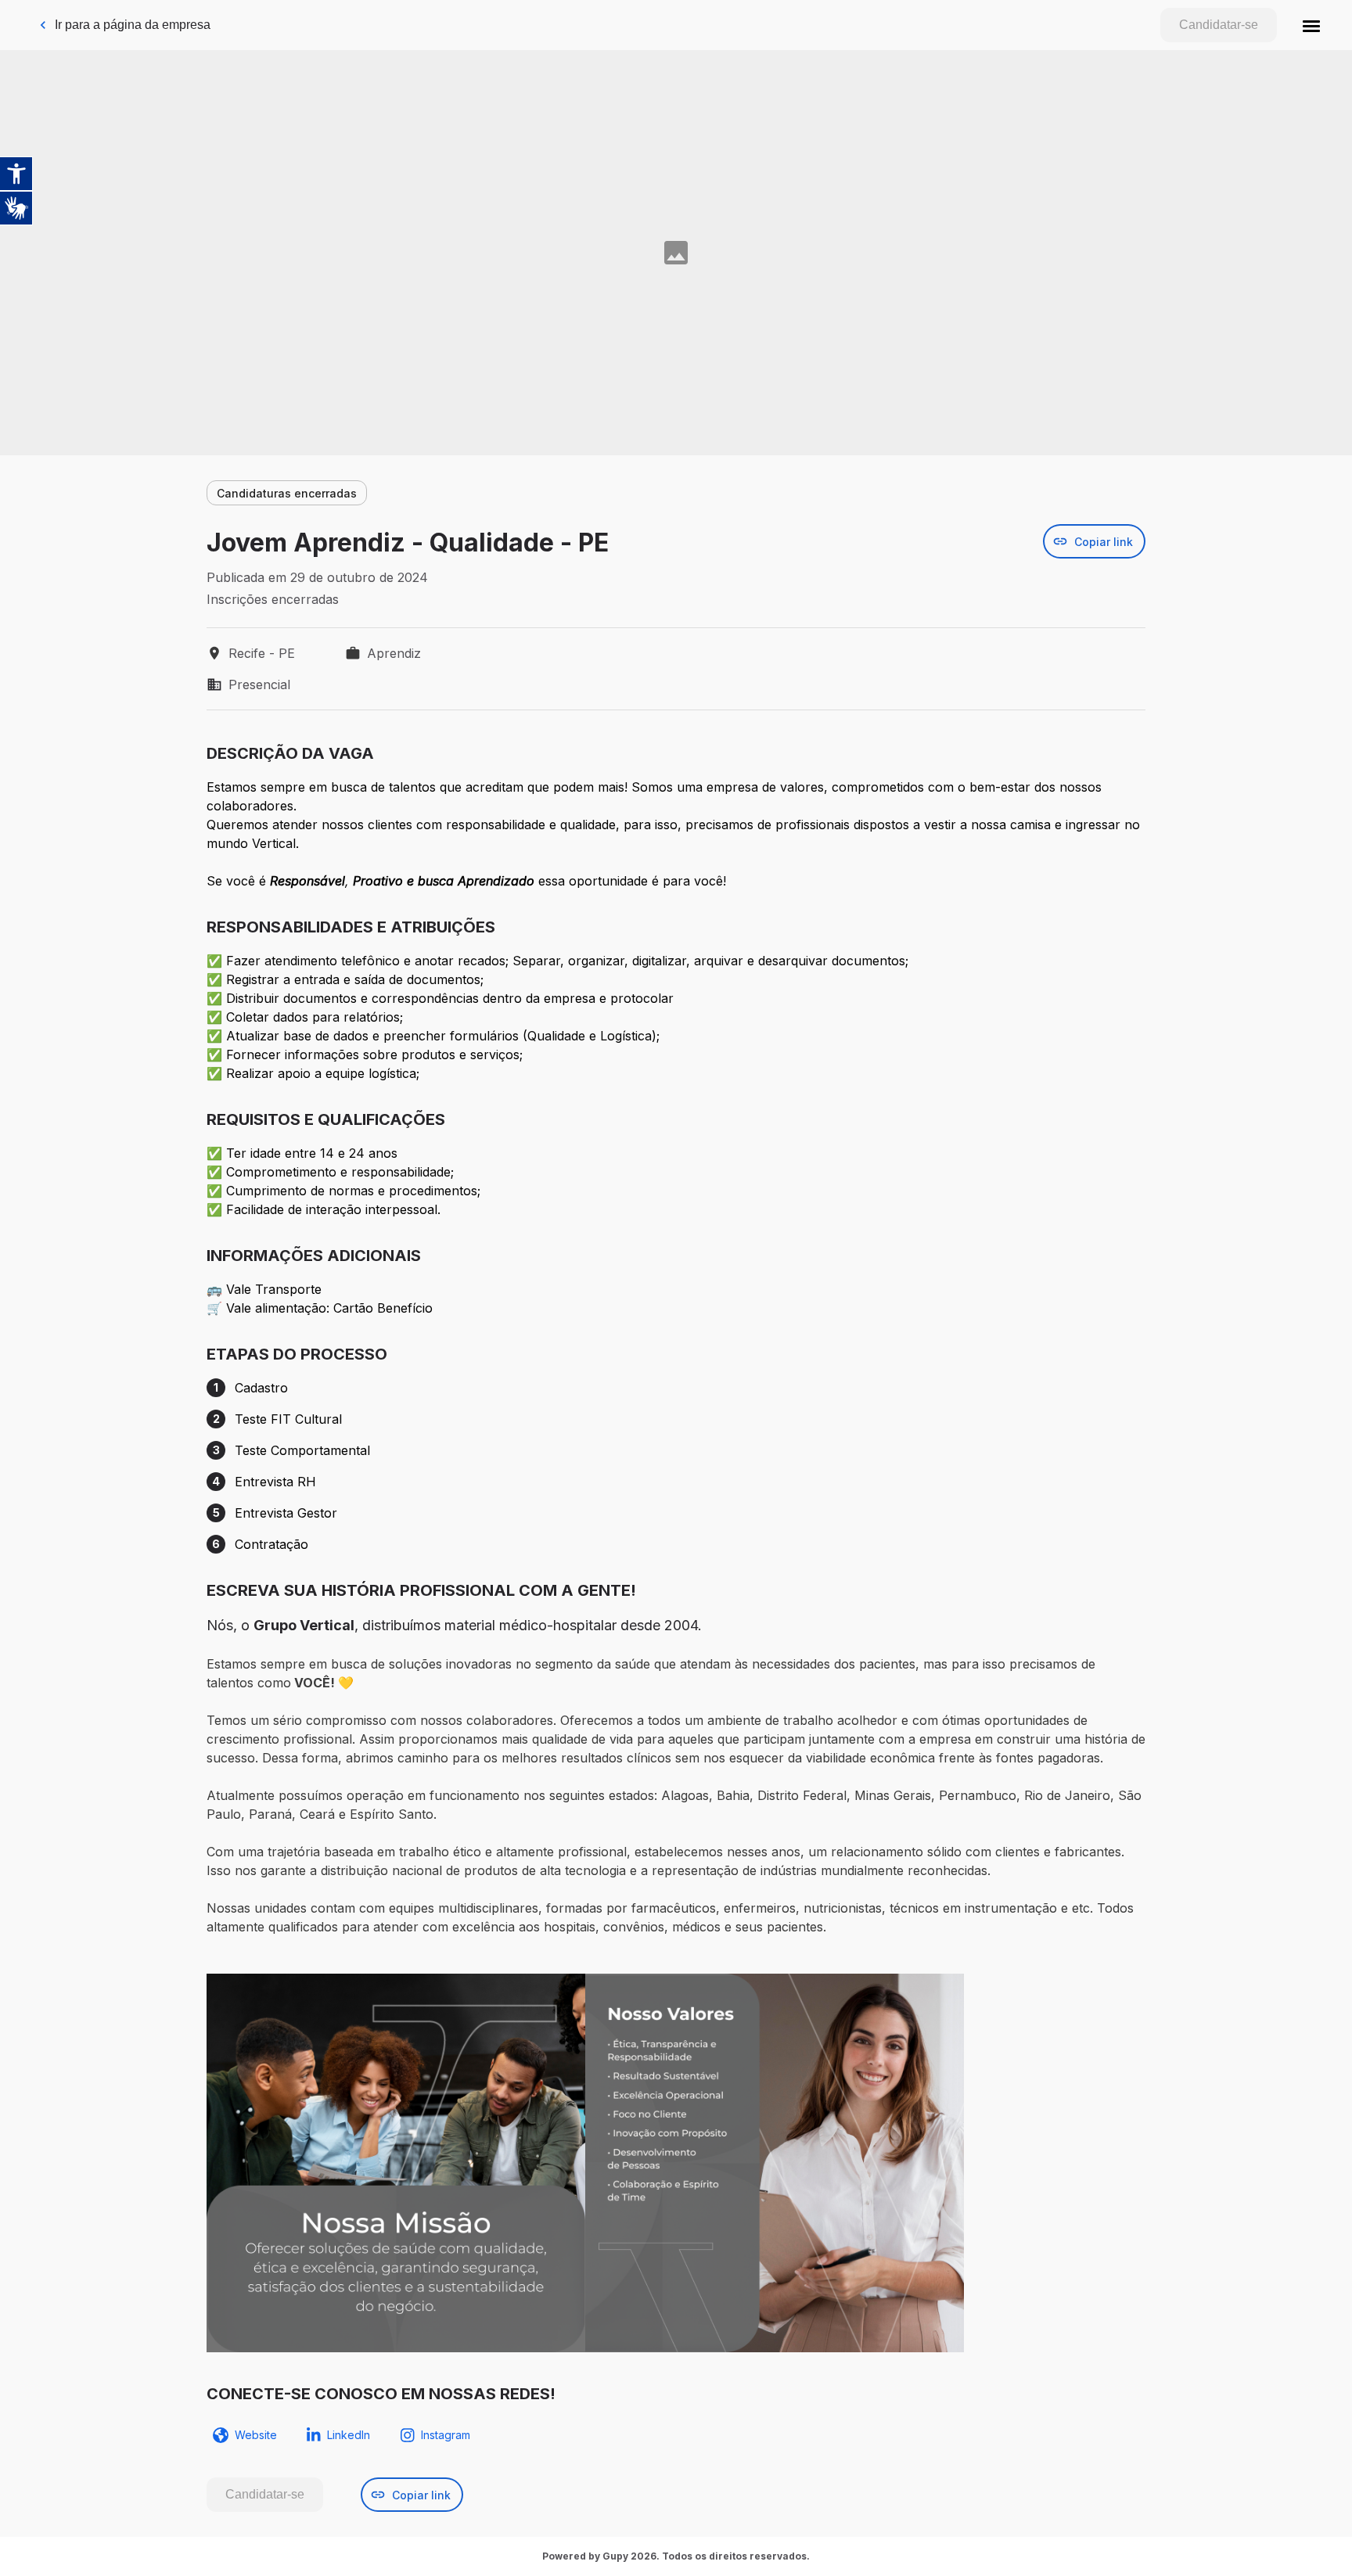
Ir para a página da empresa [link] (133, 25)
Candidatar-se (1219, 25)
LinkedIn (349, 2435)
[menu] (1311, 25)
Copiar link (1104, 542)
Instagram (446, 2435)
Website (256, 2435)
